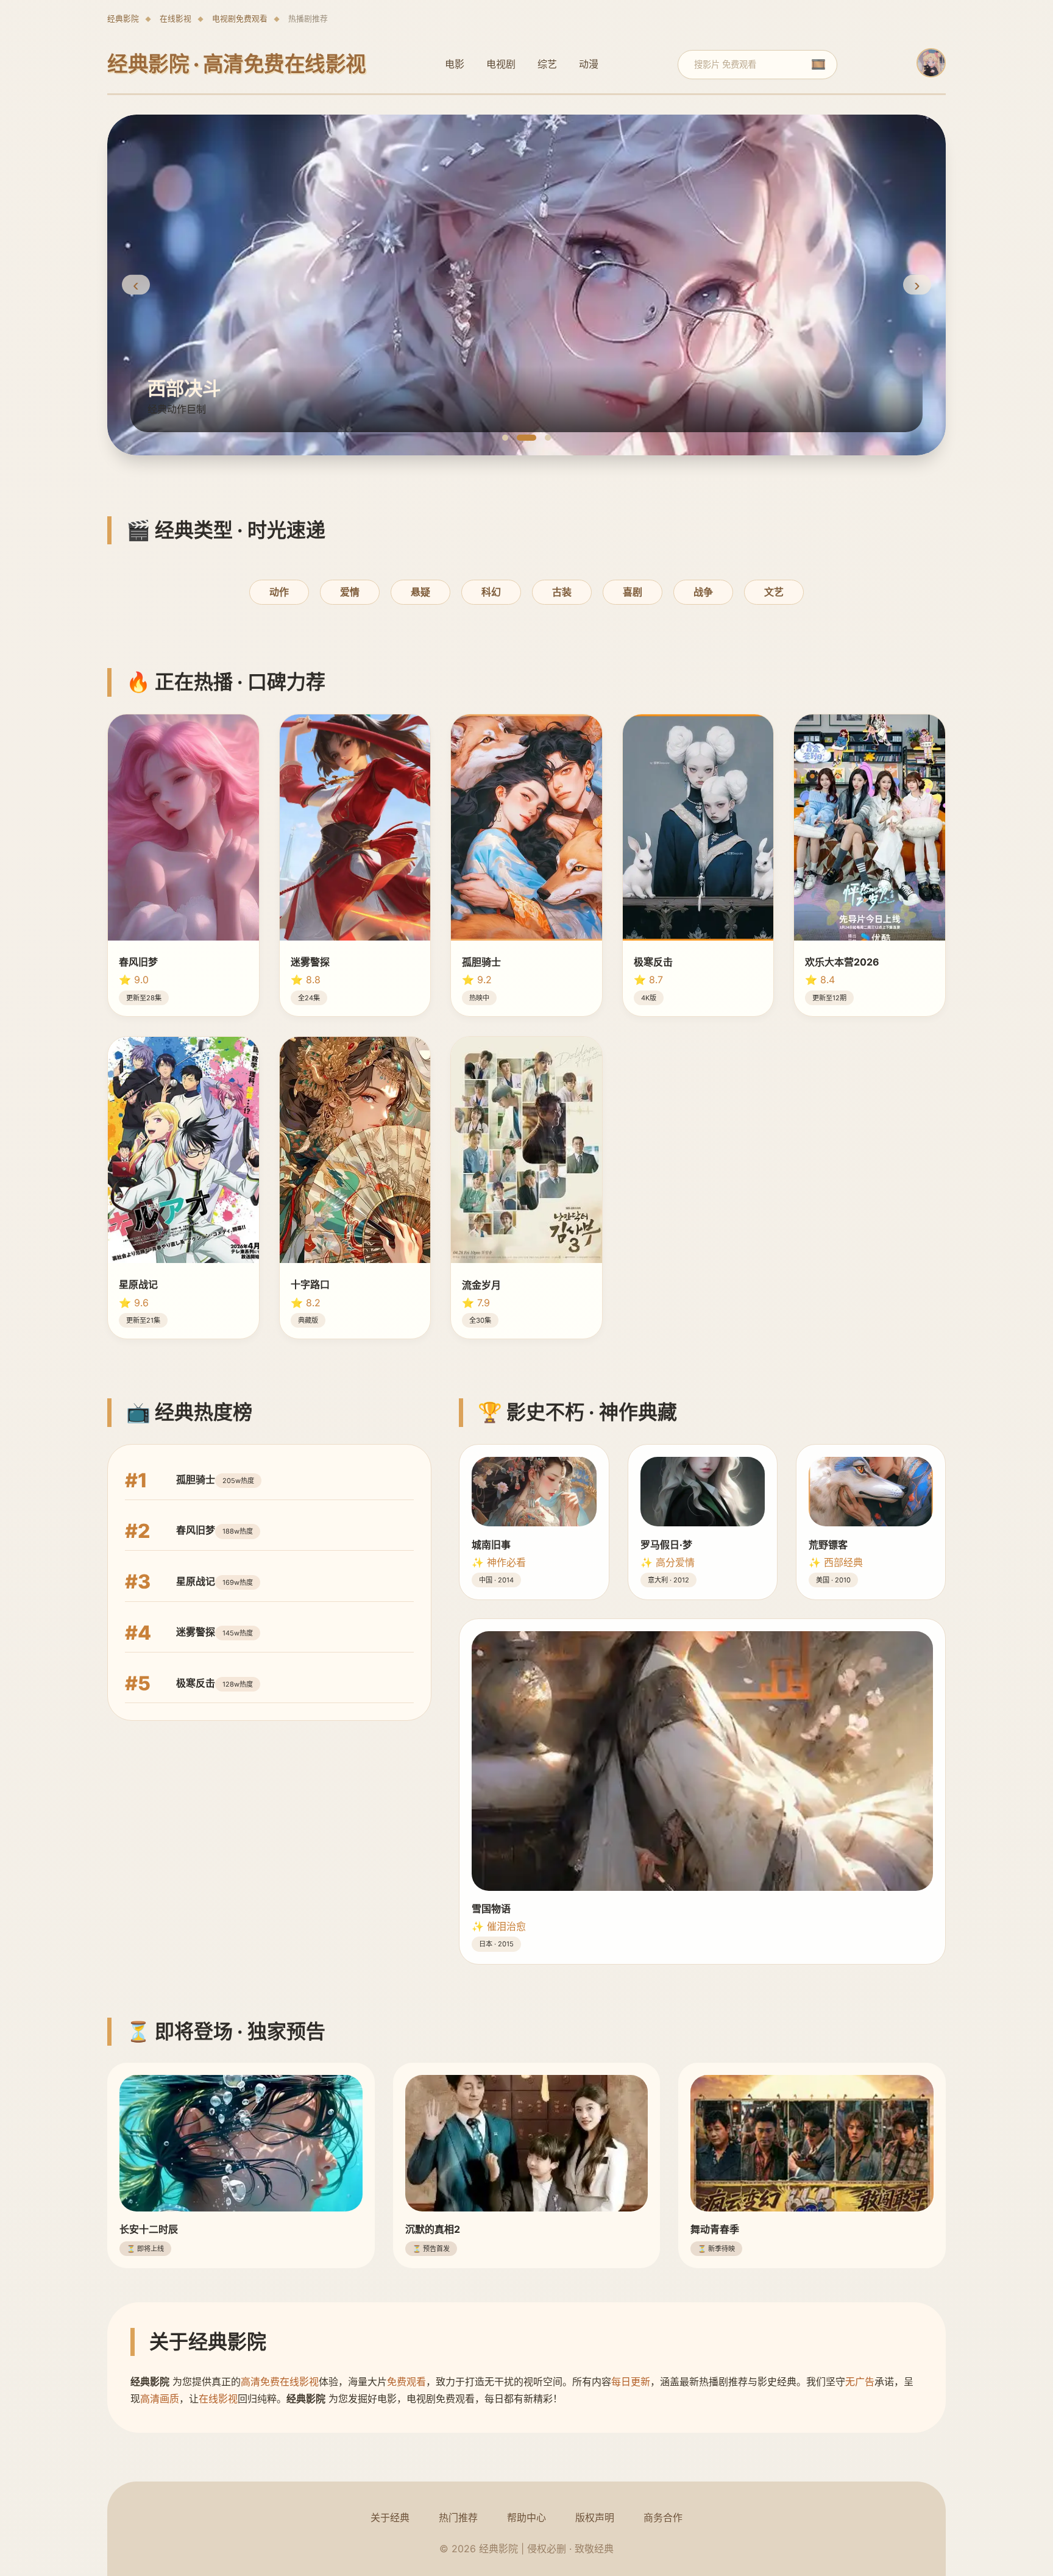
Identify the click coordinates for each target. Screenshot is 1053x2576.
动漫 (589, 64)
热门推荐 (458, 2517)
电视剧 (501, 64)
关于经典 (390, 2517)
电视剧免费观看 (240, 19)
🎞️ (818, 64)
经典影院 (123, 19)
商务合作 (663, 2517)
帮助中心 (526, 2517)
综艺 (547, 64)
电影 (455, 64)
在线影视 (175, 19)
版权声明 (595, 2517)
